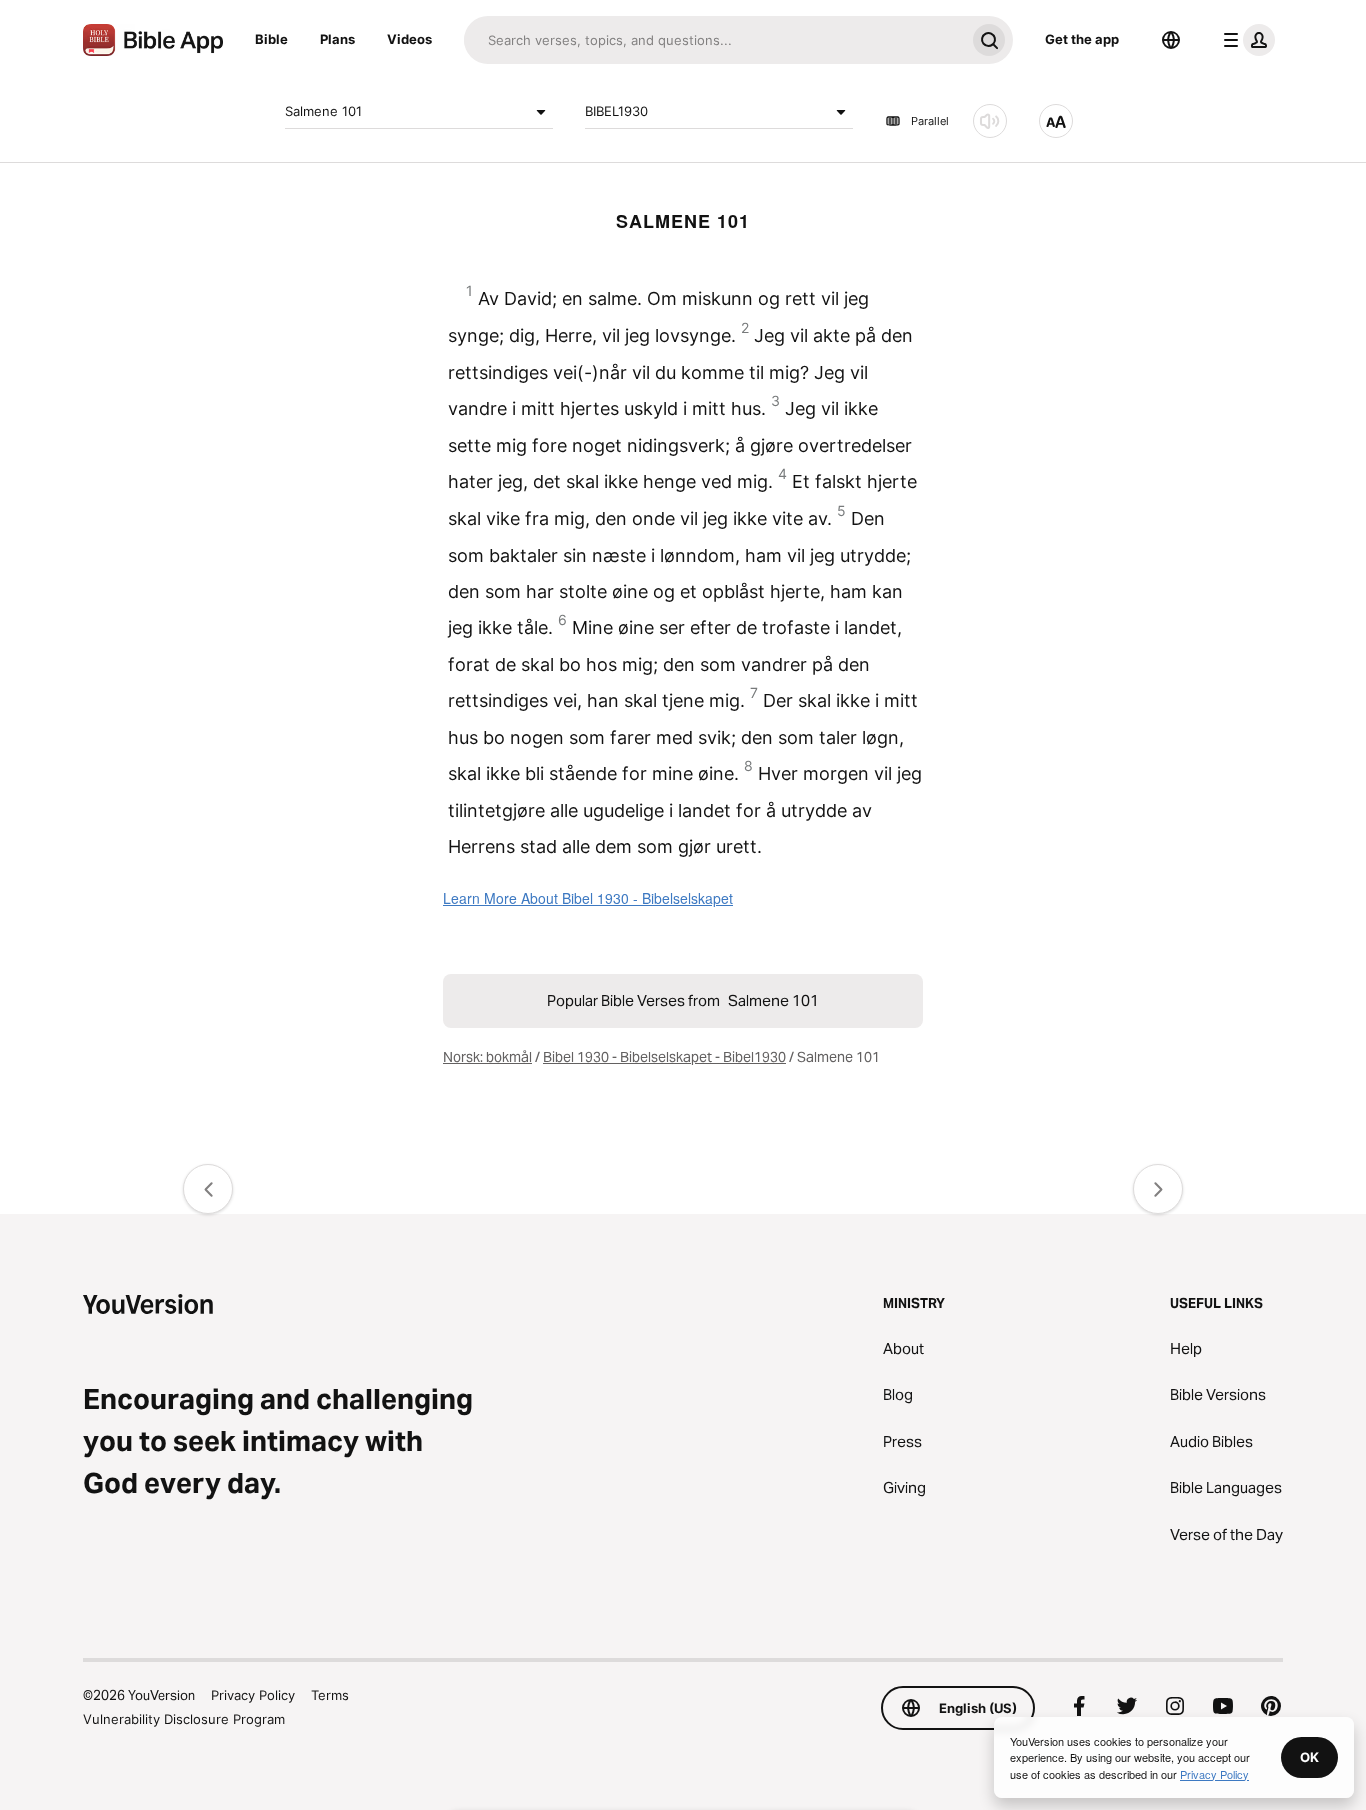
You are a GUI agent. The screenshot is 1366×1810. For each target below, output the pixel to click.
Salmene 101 (323, 111)
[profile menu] (1245, 40)
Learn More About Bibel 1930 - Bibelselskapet (588, 898)
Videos (409, 39)
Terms (330, 1695)
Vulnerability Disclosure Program (184, 1719)
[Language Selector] (1171, 40)
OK (1309, 1757)
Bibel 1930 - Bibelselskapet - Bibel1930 (664, 1057)
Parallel (930, 121)
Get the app (1082, 39)
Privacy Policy (253, 1695)
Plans (337, 39)
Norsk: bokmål (487, 1057)
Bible (271, 39)
